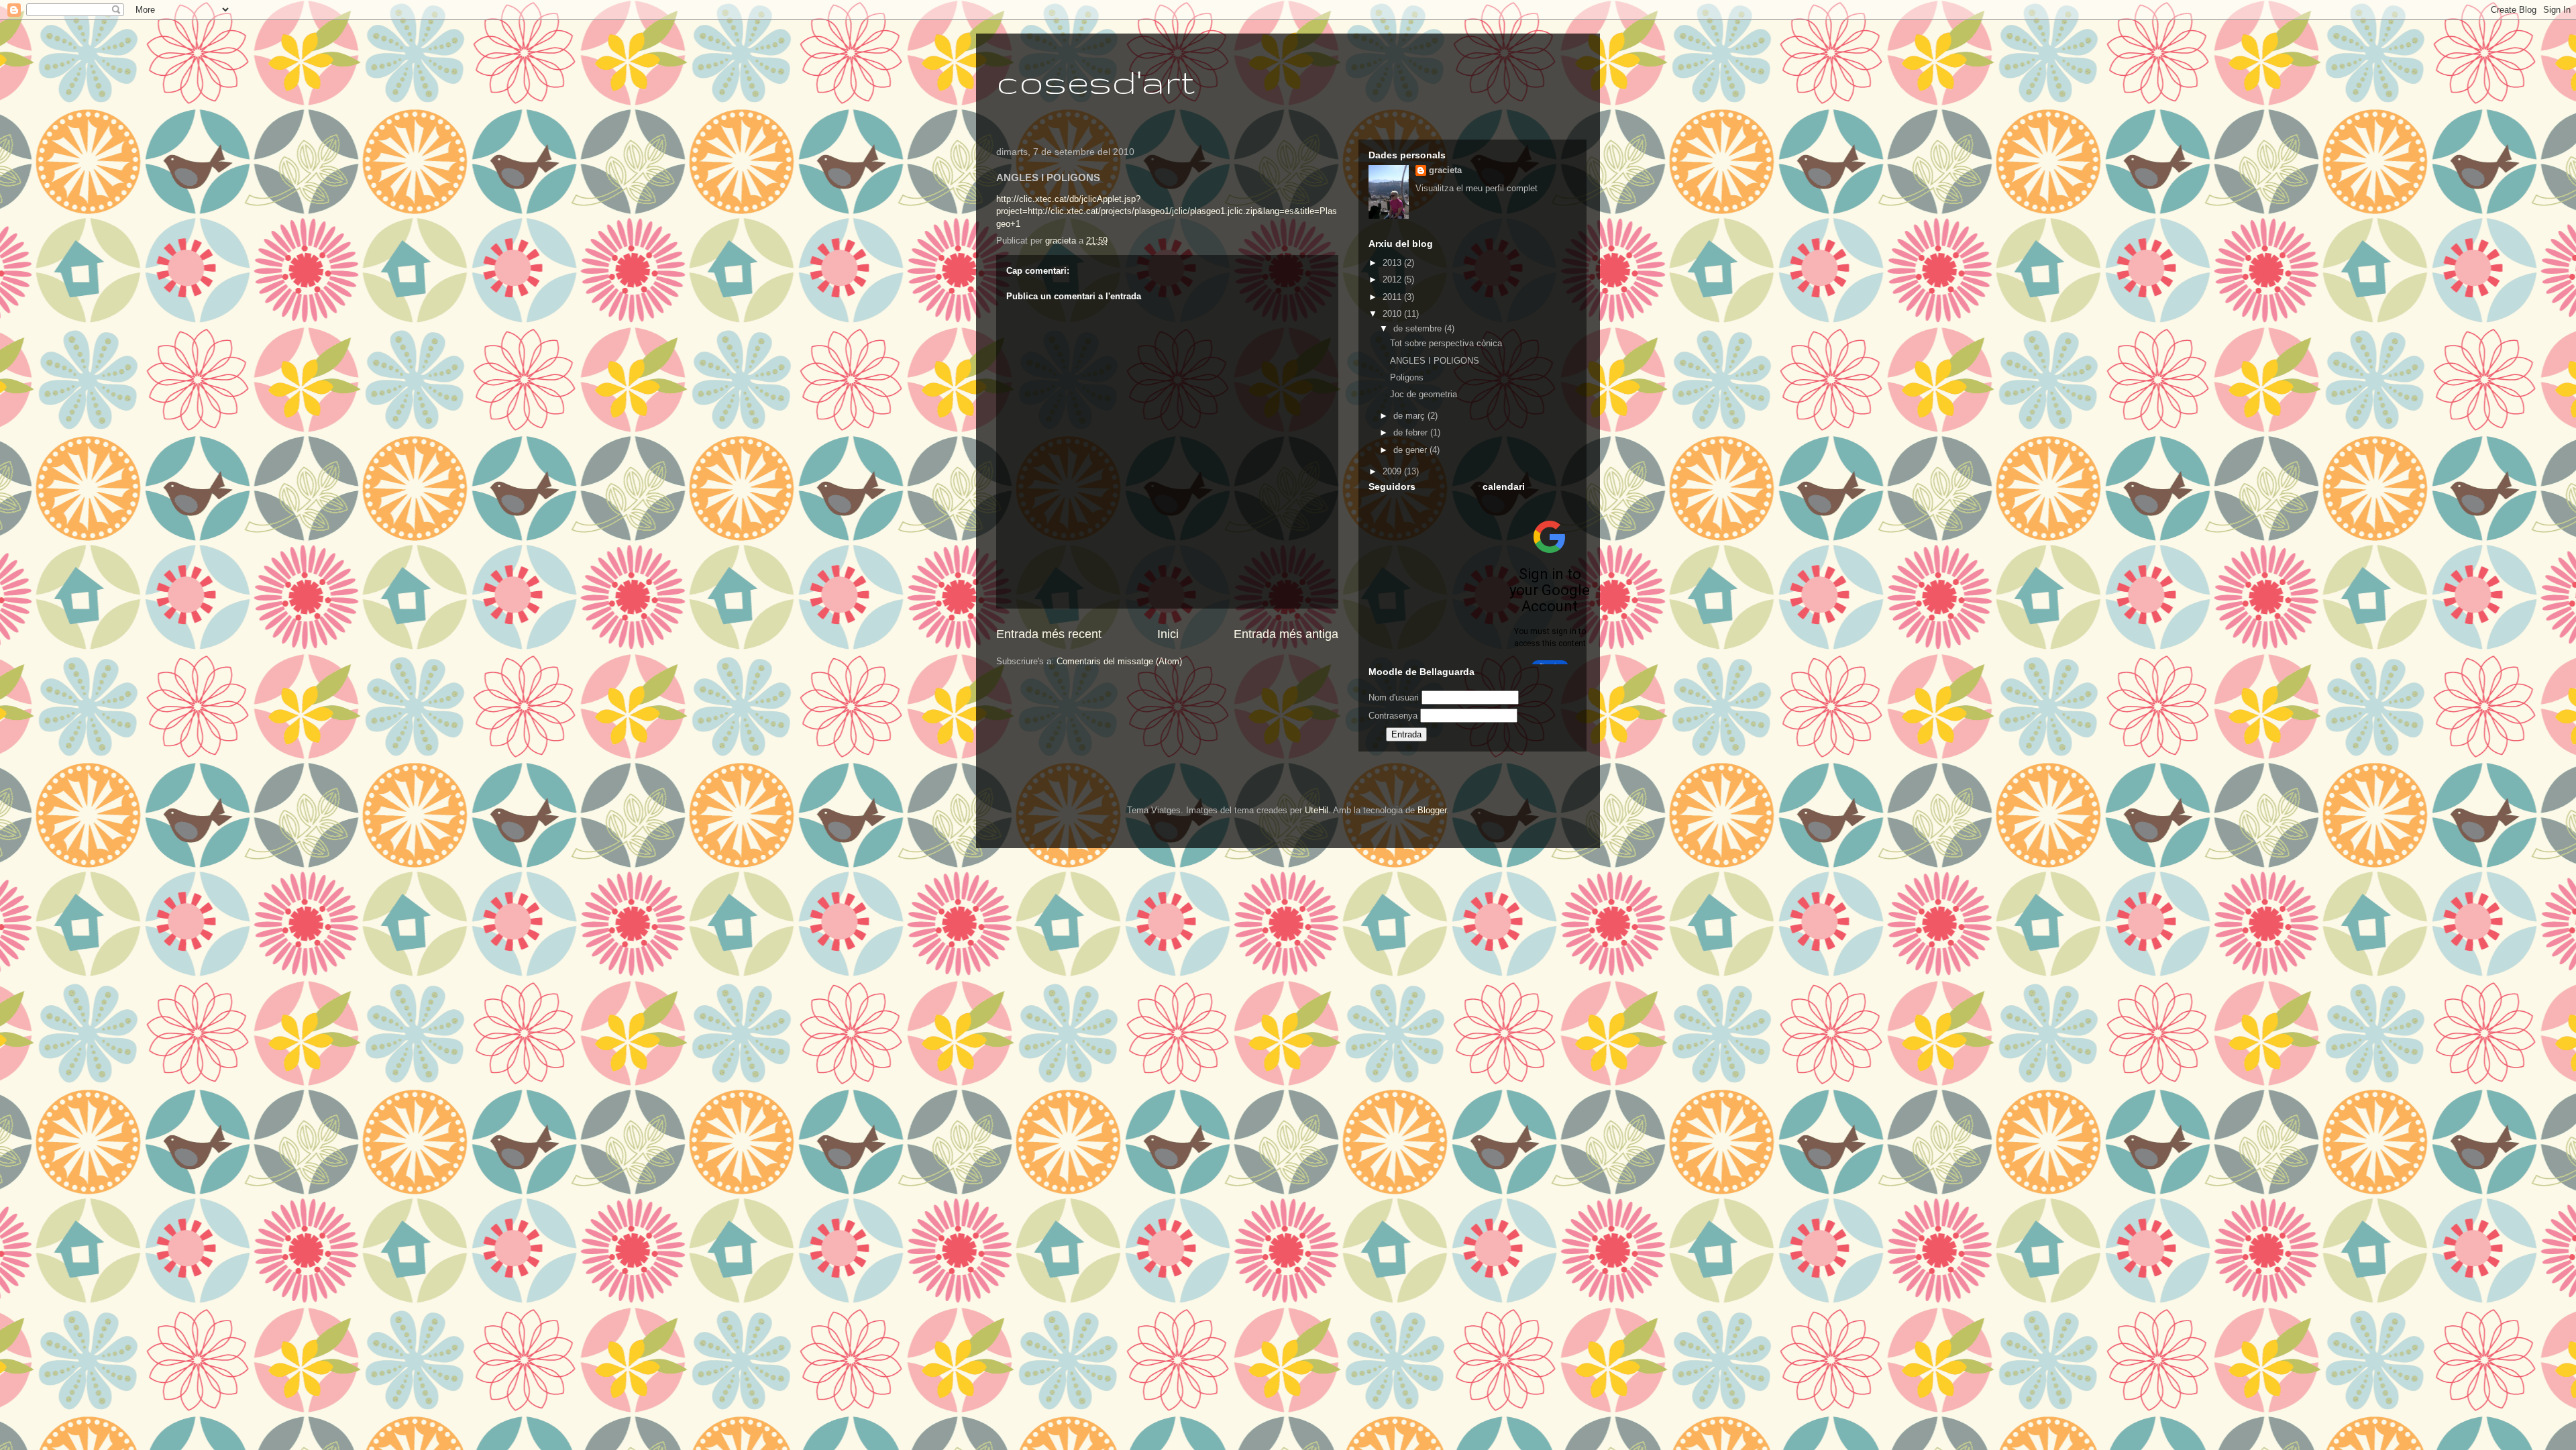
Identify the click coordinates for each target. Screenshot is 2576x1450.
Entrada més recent (1049, 634)
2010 (1393, 314)
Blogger (1432, 810)
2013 (1393, 263)
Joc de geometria (1424, 394)
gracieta (1445, 170)
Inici (1168, 634)
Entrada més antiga (1286, 634)
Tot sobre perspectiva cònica (1446, 343)
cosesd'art (1095, 81)
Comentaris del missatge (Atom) (1119, 661)
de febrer (1412, 432)
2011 (1393, 297)
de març (1410, 416)
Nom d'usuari (1394, 697)
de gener (1411, 450)
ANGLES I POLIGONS (1435, 361)
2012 (1393, 279)
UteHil (1317, 810)
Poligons (1407, 377)
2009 (1393, 471)
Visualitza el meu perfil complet (1477, 188)
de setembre (1419, 328)
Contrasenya (1393, 716)
